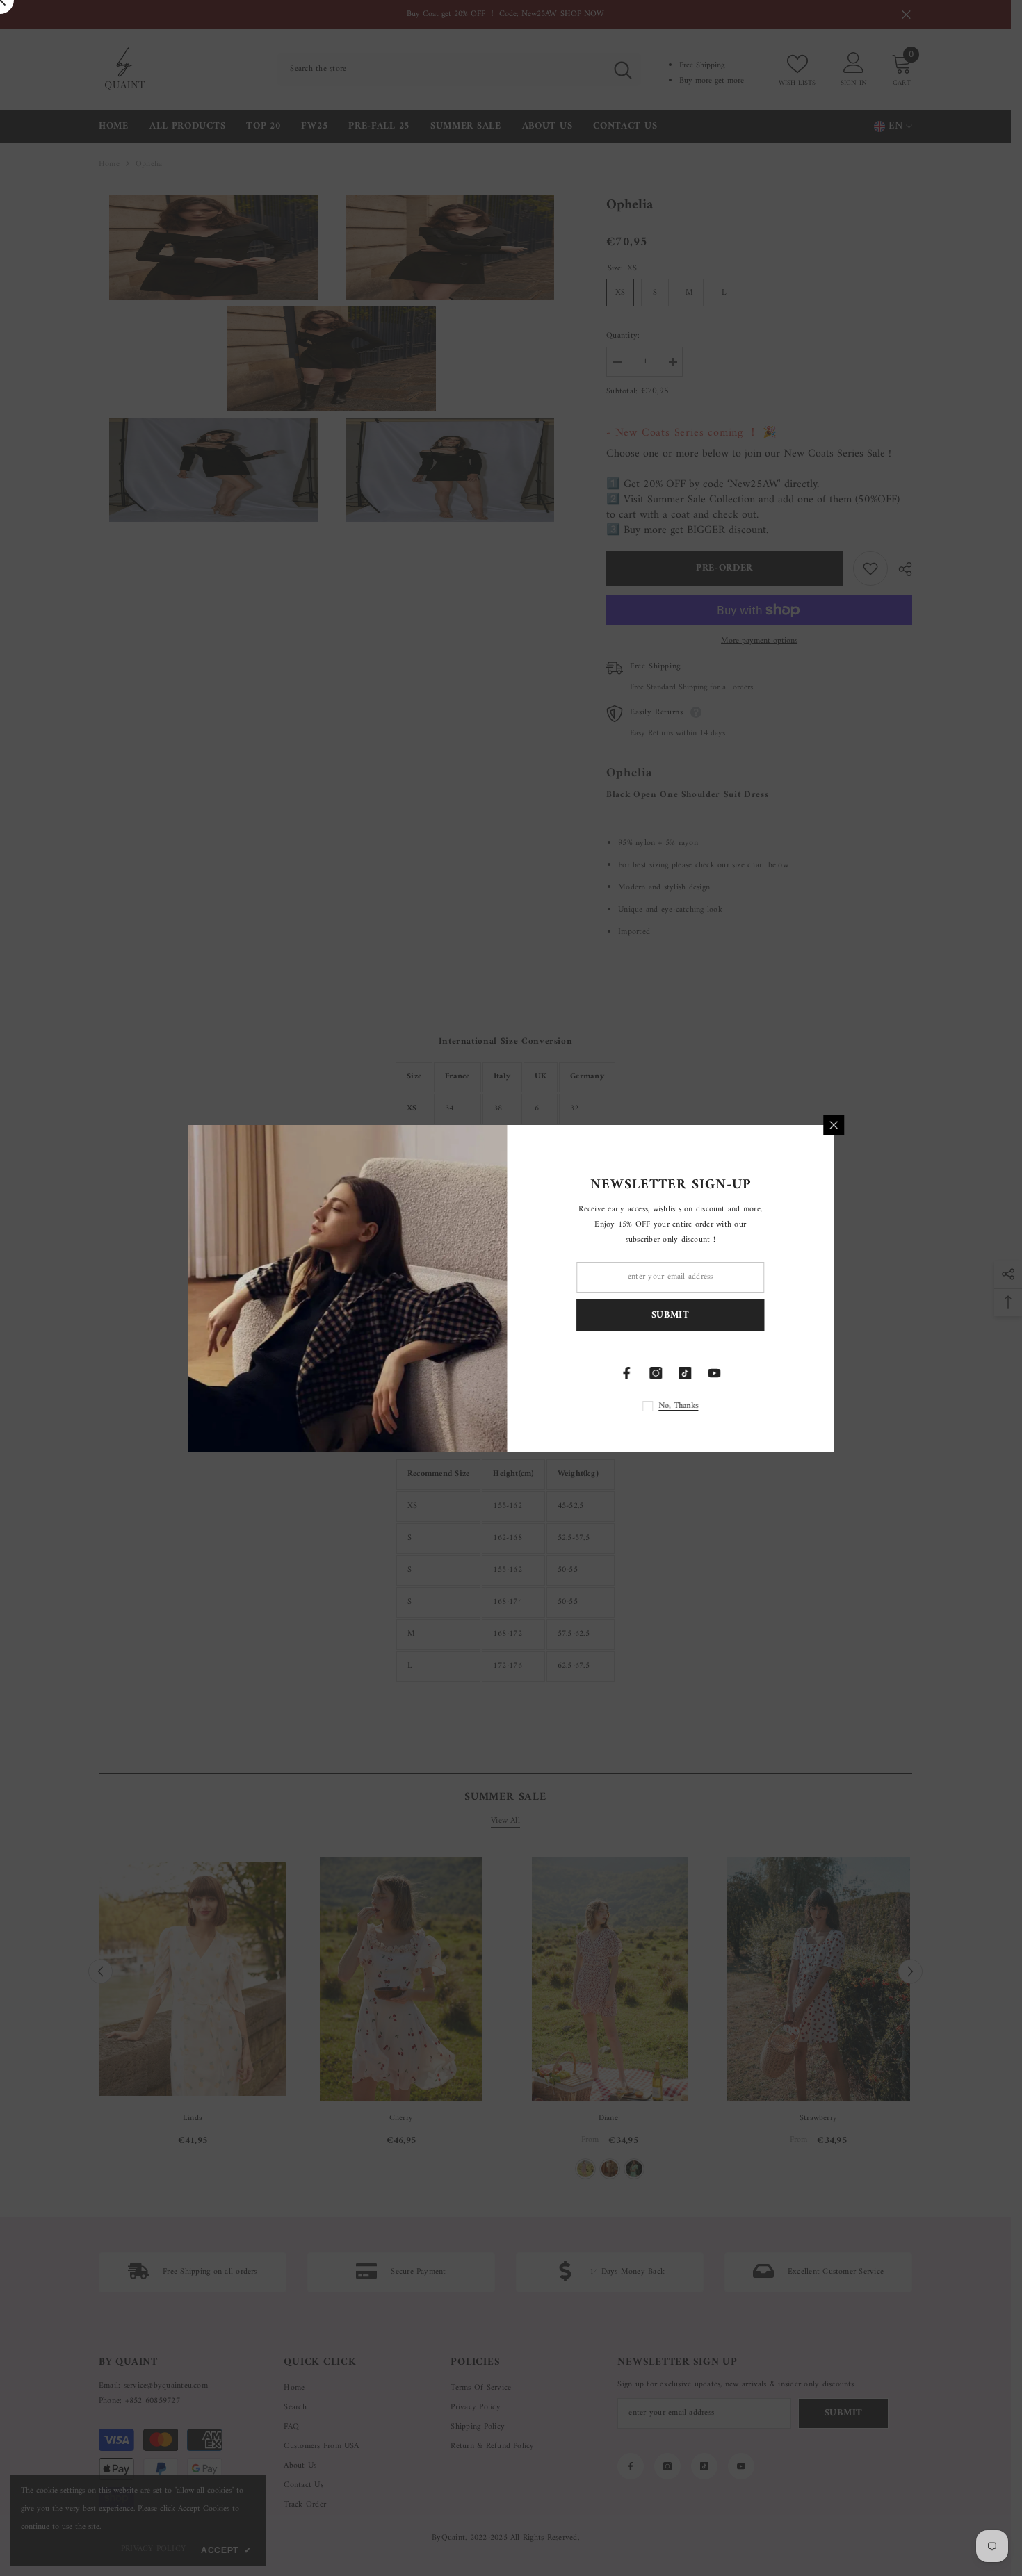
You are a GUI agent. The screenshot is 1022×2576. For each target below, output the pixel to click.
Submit (674, 1314)
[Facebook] (631, 1373)
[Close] (838, 1125)
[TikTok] (689, 1373)
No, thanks (682, 1406)
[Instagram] (660, 1373)
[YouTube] (718, 1373)
